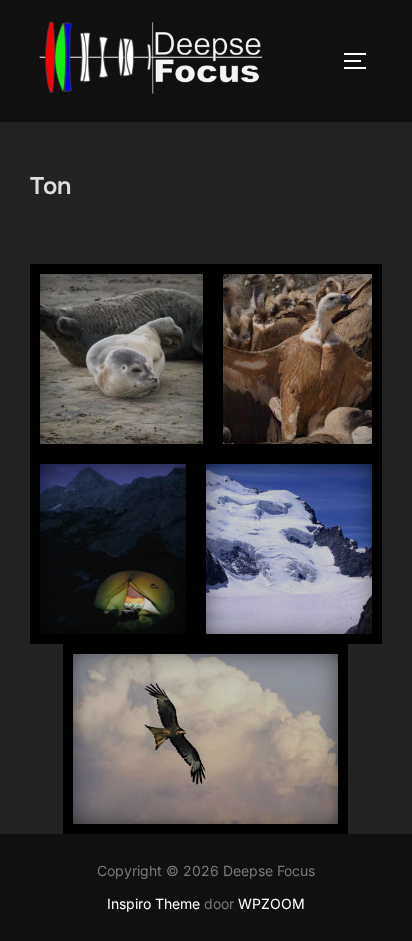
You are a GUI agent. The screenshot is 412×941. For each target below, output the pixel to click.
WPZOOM (271, 903)
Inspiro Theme (153, 903)
